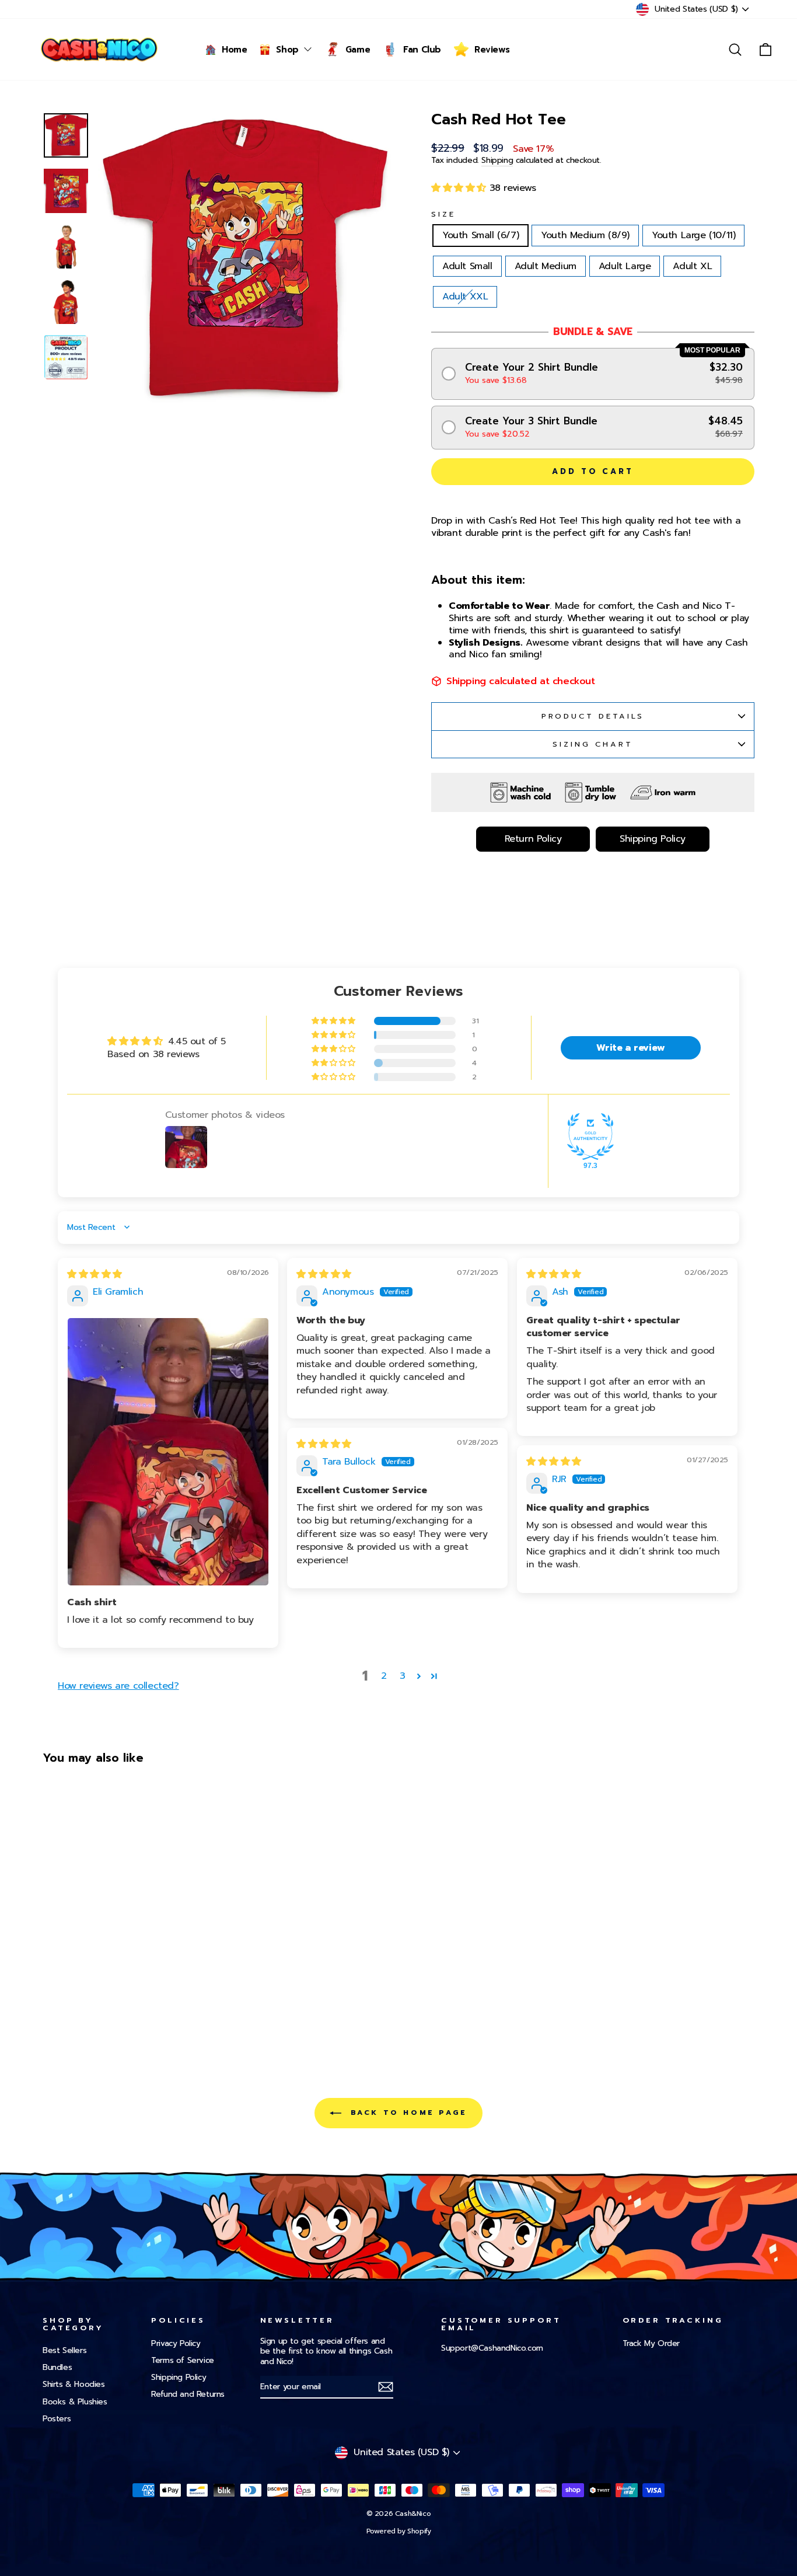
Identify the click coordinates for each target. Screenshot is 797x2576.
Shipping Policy (653, 839)
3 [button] (403, 1676)
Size (443, 215)
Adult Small (467, 266)
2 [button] (384, 1676)
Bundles (57, 2367)
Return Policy (533, 839)
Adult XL (692, 266)
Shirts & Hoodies (74, 2384)
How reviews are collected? (118, 1686)
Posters (57, 2419)
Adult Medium (546, 266)
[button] (460, 188)
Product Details (593, 716)
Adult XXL (465, 297)
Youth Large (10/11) (693, 235)
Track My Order (651, 2343)
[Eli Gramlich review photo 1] (168, 1452)
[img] (95, 1274)
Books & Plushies (75, 2402)
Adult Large (625, 266)
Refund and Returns (188, 2394)
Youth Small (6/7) (480, 235)
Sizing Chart (592, 744)
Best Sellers (64, 2350)
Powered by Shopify (399, 2531)
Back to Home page (407, 2113)
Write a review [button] (630, 1048)
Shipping (497, 161)
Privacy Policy (176, 2343)
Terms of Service (183, 2360)
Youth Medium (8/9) (585, 235)
